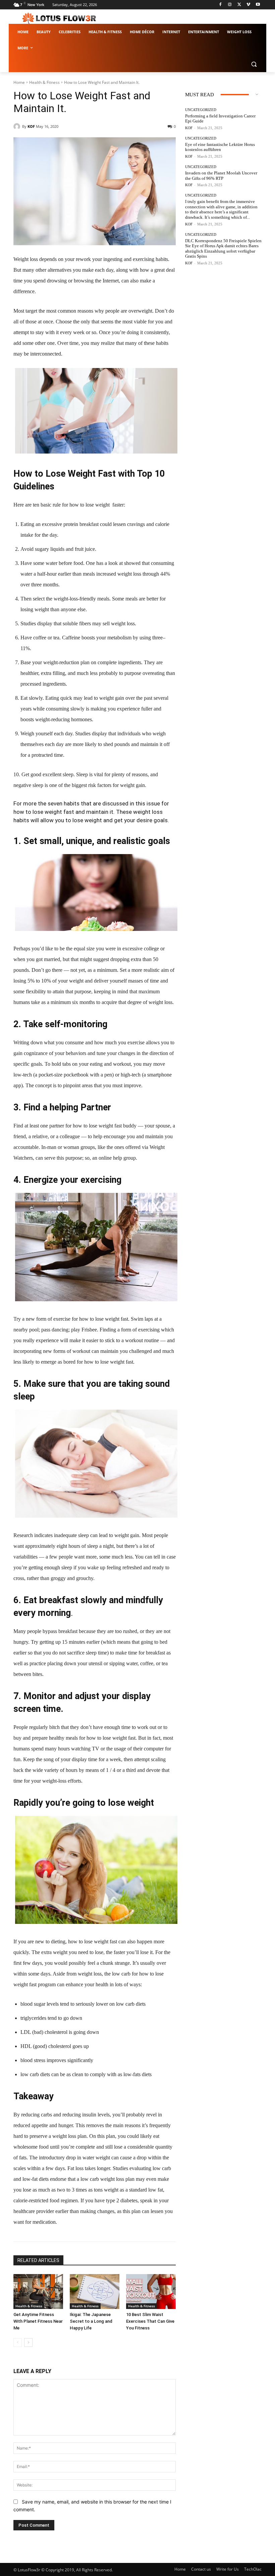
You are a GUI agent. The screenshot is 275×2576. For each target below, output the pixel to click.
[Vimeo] (248, 5)
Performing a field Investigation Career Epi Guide (220, 119)
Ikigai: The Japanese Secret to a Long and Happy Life (91, 2321)
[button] (254, 64)
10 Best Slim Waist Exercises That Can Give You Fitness (150, 2321)
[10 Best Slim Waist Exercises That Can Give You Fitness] (151, 2292)
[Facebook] (221, 5)
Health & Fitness (44, 82)
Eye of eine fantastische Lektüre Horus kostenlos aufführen (220, 147)
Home (19, 82)
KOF (31, 126)
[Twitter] (239, 5)
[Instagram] (230, 5)
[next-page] (28, 2343)
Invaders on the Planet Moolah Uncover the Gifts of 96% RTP (221, 176)
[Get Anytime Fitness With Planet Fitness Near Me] (38, 2292)
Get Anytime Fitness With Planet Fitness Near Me (38, 2321)
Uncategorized (201, 110)
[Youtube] (258, 5)
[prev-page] (18, 2343)
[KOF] (18, 126)
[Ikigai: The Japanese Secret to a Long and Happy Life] (95, 2292)
